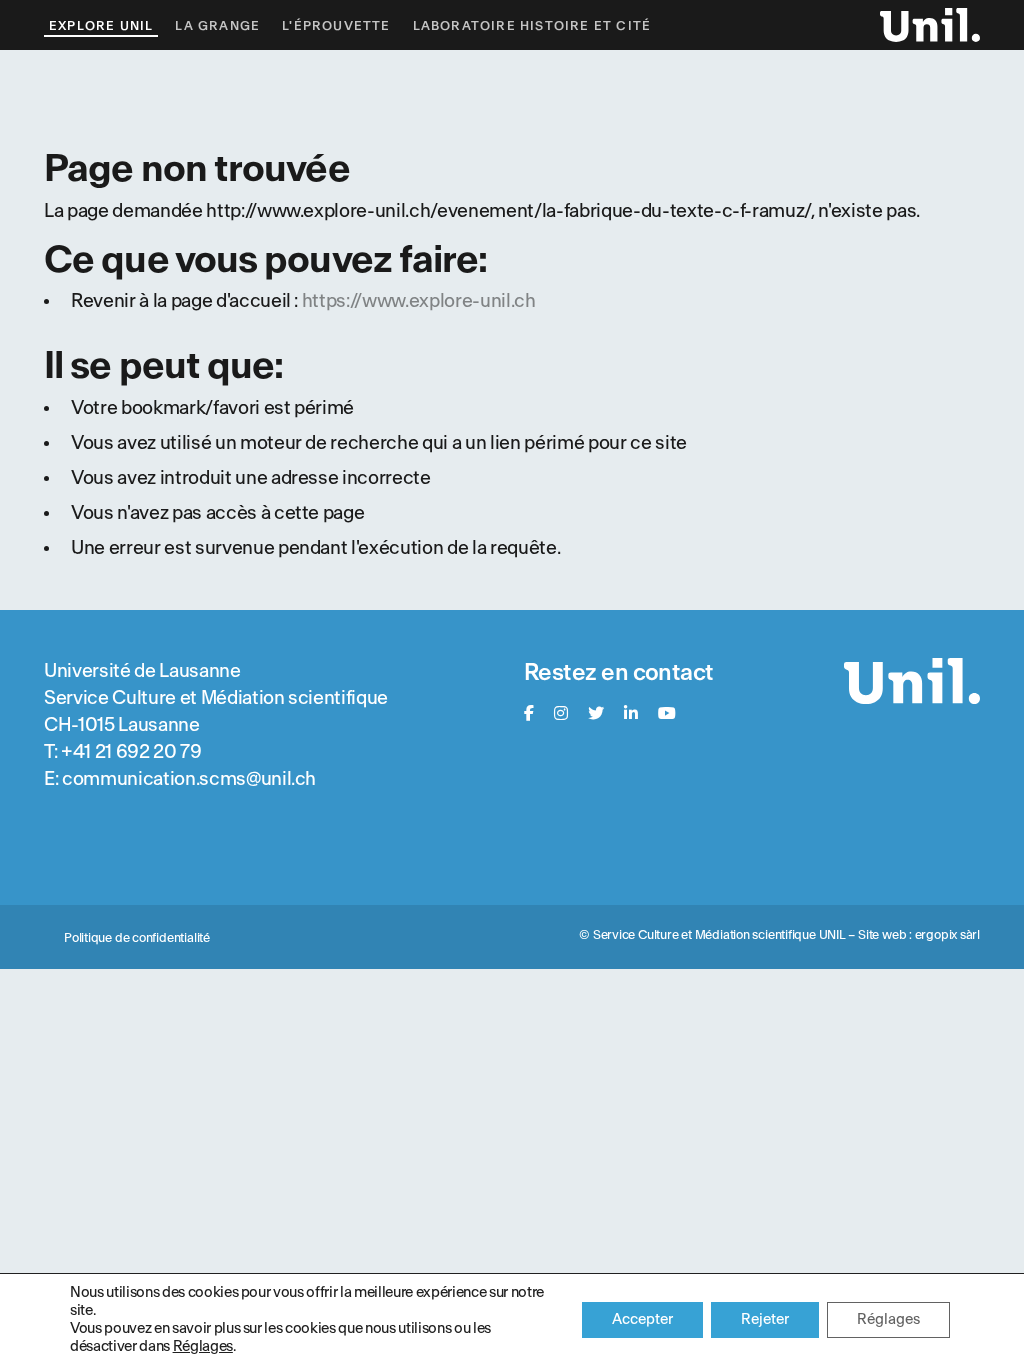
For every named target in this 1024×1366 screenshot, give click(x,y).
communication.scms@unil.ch (189, 779)
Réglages (203, 1346)
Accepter (642, 1319)
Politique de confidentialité (137, 938)
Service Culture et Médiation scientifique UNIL (719, 935)
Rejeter (765, 1319)
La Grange (217, 26)
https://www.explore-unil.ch (419, 301)
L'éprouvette (336, 26)
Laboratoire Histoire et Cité (532, 26)
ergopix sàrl (947, 935)
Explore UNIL (101, 26)
